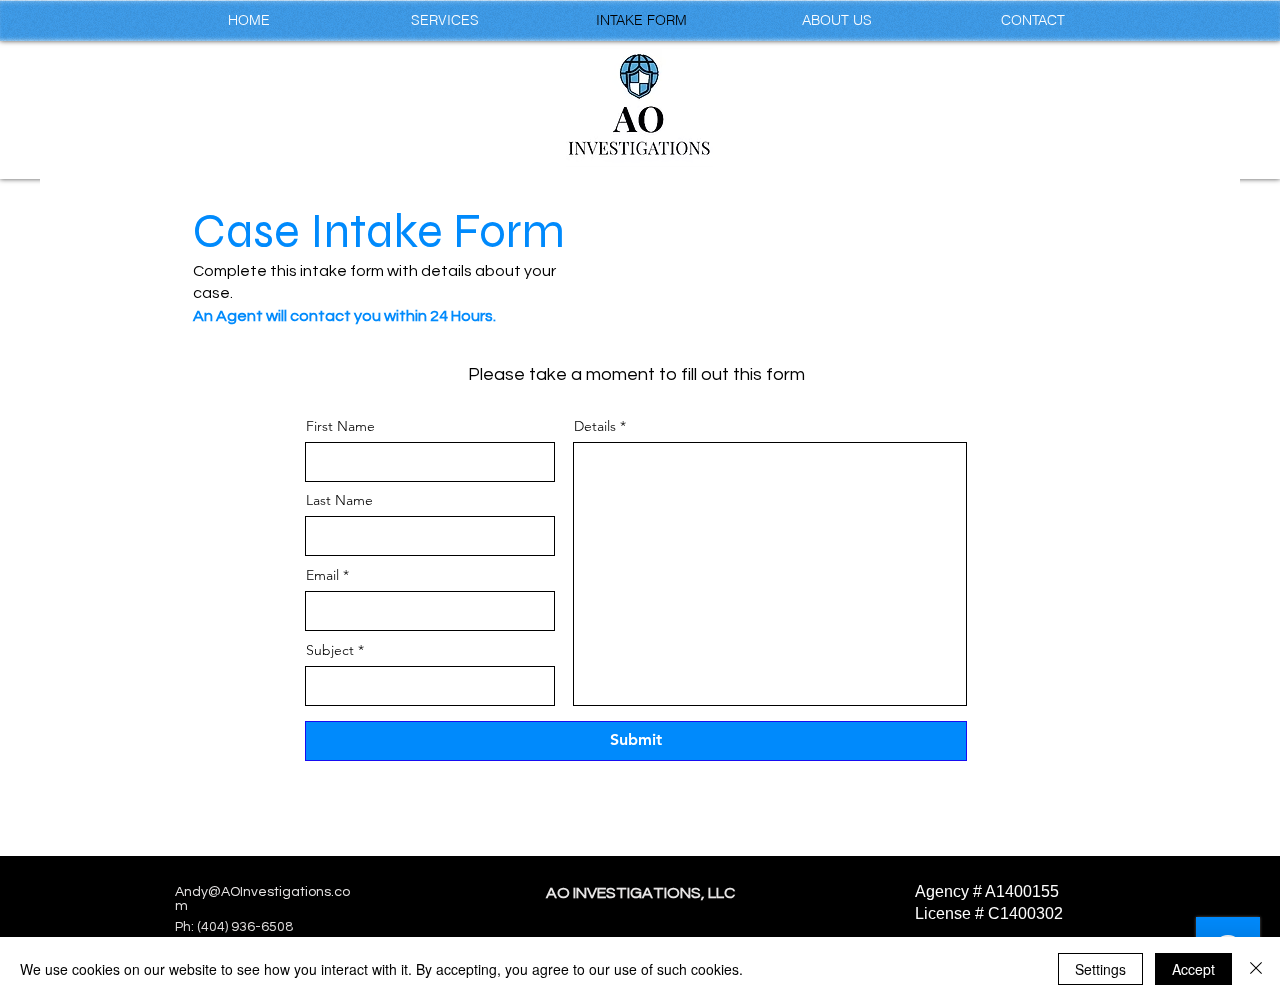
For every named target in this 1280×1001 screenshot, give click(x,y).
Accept (1193, 969)
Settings (1100, 969)
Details (595, 426)
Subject (330, 650)
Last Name (339, 500)
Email (322, 575)
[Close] (1256, 969)
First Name (340, 426)
